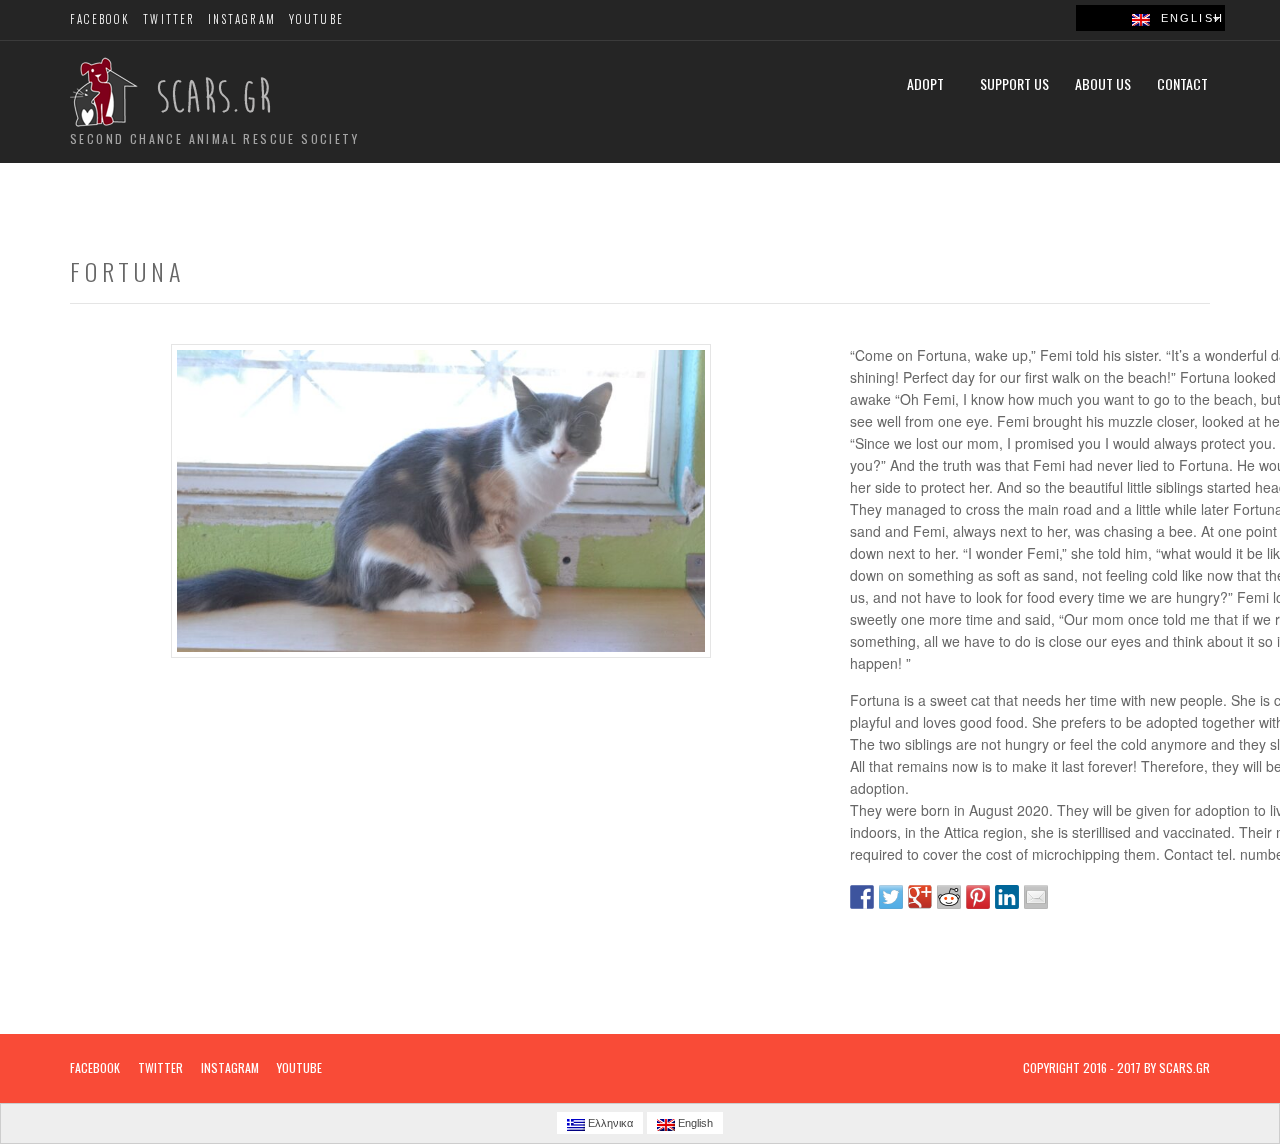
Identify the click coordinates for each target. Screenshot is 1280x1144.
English (1187, 18)
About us (1103, 83)
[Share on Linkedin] (1007, 897)
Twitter (169, 19)
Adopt (925, 83)
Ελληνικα (609, 1123)
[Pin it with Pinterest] (978, 897)
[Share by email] (1036, 897)
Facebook (100, 19)
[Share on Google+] (920, 897)
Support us (1014, 83)
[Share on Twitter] (891, 897)
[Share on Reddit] (949, 897)
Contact (1182, 83)
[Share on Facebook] (862, 897)
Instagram (242, 19)
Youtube (316, 19)
